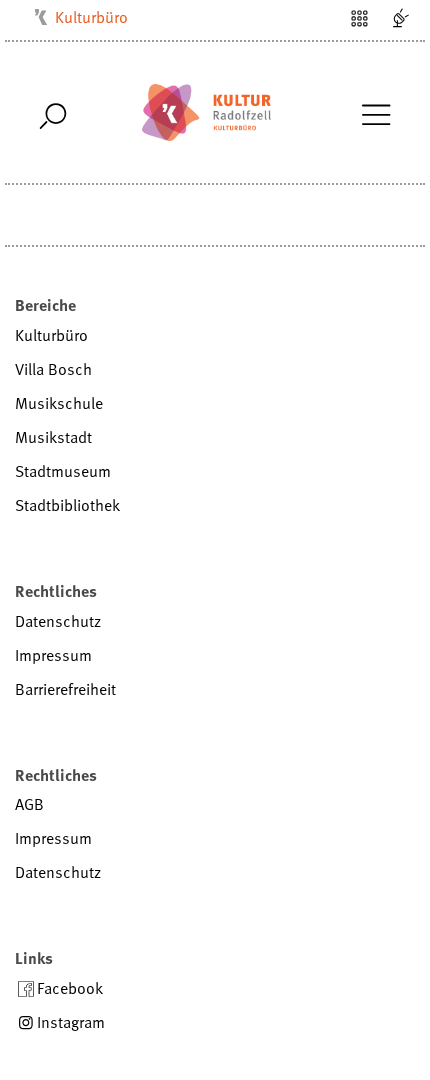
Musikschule (59, 403)
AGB (29, 804)
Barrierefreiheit (65, 689)
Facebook (70, 988)
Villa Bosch (53, 369)
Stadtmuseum (63, 471)
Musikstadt (53, 437)
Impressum (53, 655)
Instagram (71, 1022)
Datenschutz (58, 621)
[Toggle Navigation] (375, 113)
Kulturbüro (91, 17)
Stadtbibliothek (67, 505)
